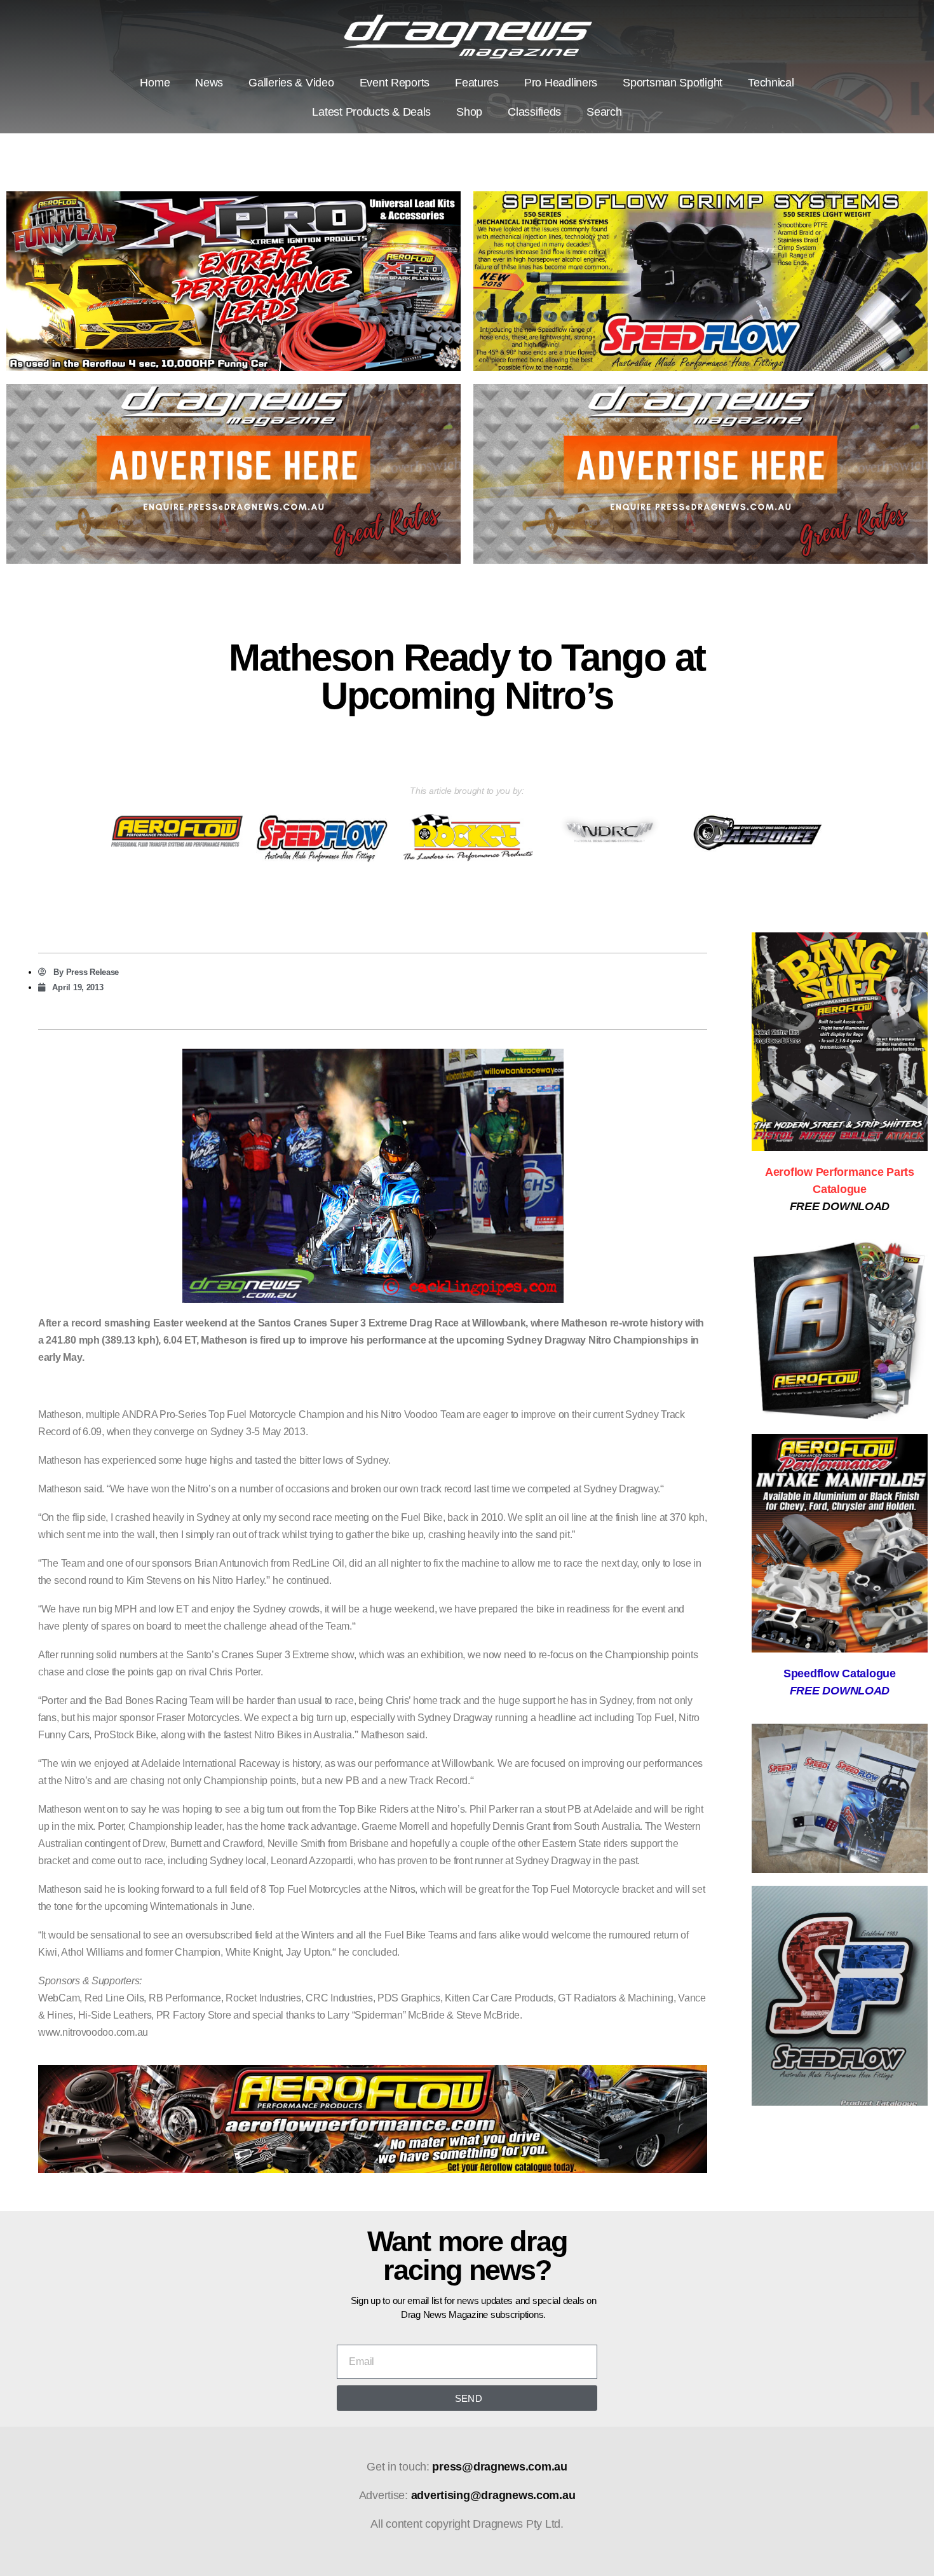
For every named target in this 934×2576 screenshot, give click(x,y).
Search (604, 112)
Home (155, 83)
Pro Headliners (561, 83)
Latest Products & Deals (371, 112)
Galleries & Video (291, 83)
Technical (771, 83)
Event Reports (395, 83)
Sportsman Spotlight (673, 83)
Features (477, 83)
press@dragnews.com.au (499, 2467)
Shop (469, 112)
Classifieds (534, 112)
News (209, 83)
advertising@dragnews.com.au (493, 2495)
